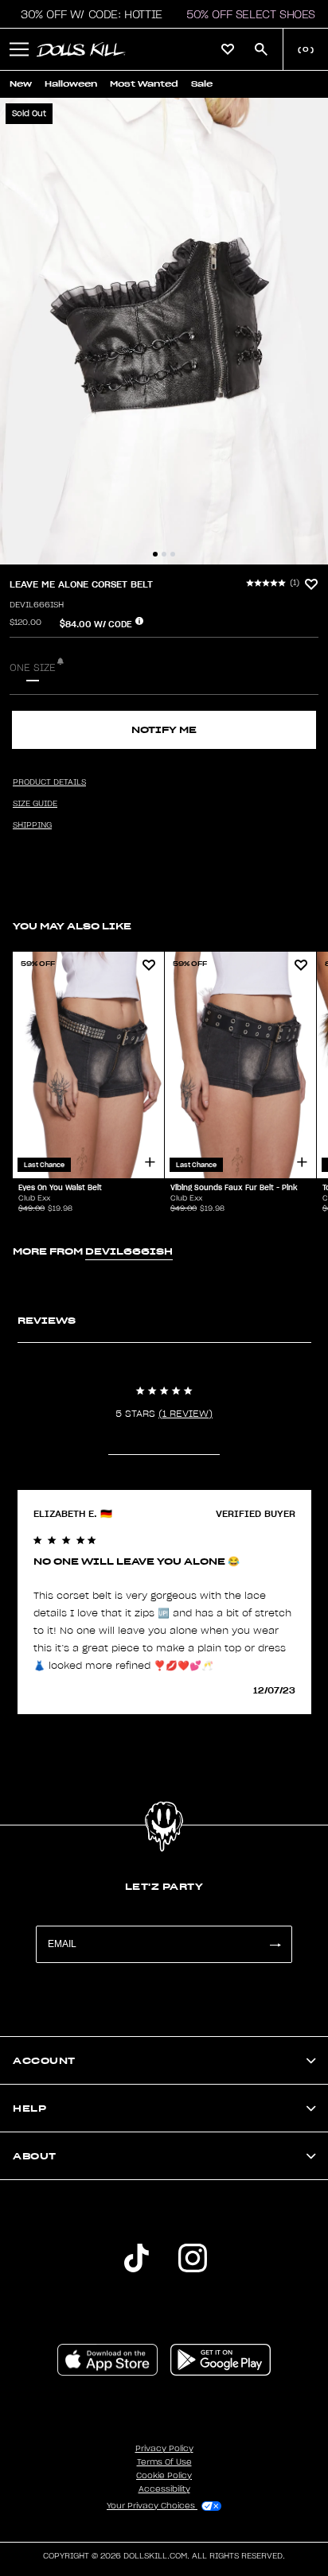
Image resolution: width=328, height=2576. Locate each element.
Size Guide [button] (35, 804)
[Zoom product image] (164, 331)
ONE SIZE (33, 668)
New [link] (21, 84)
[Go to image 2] (164, 554)
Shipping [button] (32, 825)
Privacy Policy (164, 2449)
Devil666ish (37, 605)
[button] (87, 14)
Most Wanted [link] (144, 84)
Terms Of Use (164, 2462)
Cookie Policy (164, 2476)
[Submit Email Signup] (275, 1944)
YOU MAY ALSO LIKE (72, 926)
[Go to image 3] (173, 554)
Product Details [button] (49, 782)
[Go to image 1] (155, 554)
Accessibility (164, 2489)
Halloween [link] (71, 84)
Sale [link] (202, 84)
